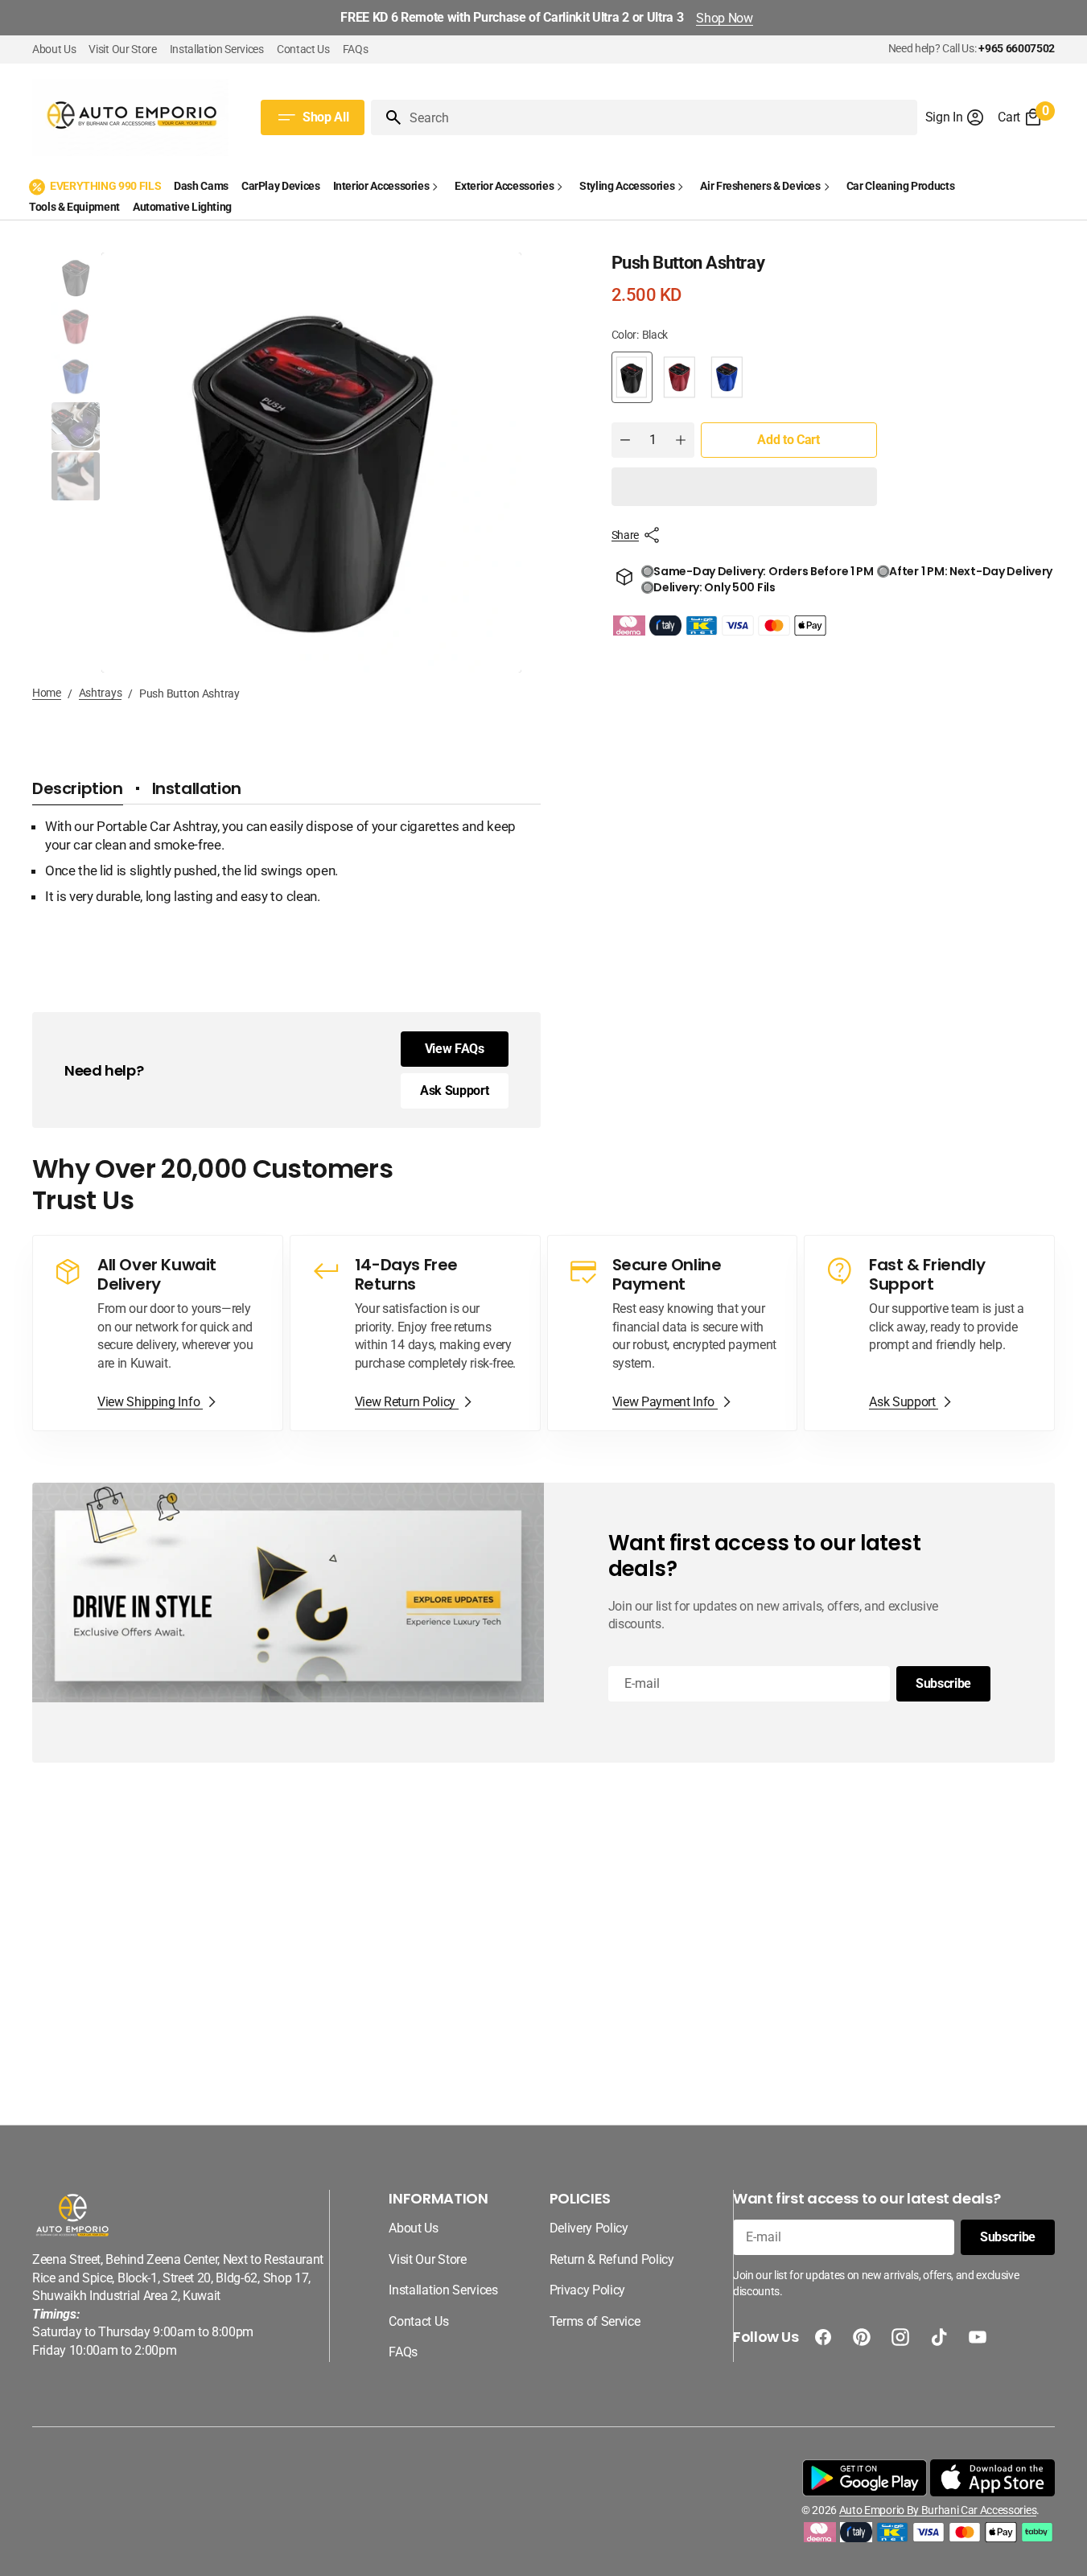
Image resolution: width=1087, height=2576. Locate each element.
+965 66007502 (1017, 48)
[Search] (387, 117)
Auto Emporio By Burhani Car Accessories (938, 2510)
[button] (955, 117)
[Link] (158, 1333)
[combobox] (660, 117)
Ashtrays (101, 693)
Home (47, 693)
